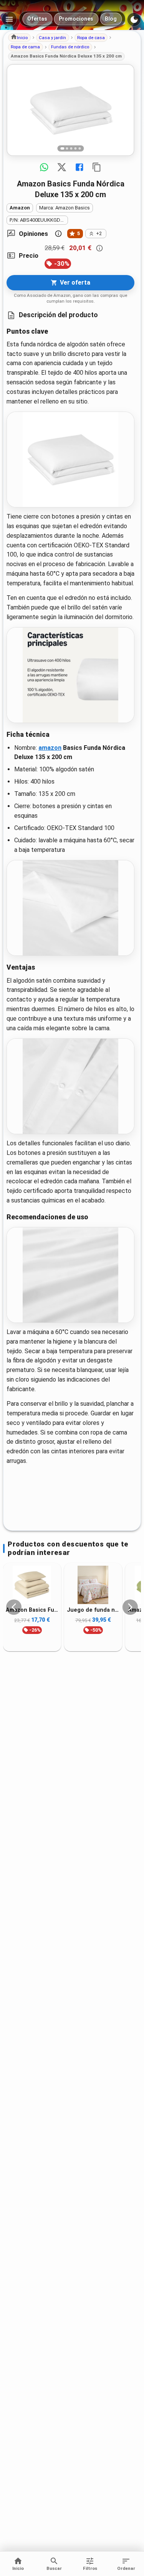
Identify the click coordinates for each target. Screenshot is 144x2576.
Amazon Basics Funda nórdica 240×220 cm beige (32, 1610)
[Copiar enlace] (97, 167)
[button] (19, 38)
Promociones (76, 19)
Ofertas (37, 19)
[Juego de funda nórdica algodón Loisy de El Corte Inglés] (93, 1585)
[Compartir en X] (62, 167)
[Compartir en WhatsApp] (44, 167)
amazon (50, 748)
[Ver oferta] (70, 110)
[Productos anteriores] (14, 1607)
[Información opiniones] (58, 234)
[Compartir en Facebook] (79, 167)
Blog (111, 19)
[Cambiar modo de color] (134, 20)
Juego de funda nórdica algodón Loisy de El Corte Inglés (93, 1610)
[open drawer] (9, 19)
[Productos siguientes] (130, 1607)
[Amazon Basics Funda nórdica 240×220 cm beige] (32, 1585)
